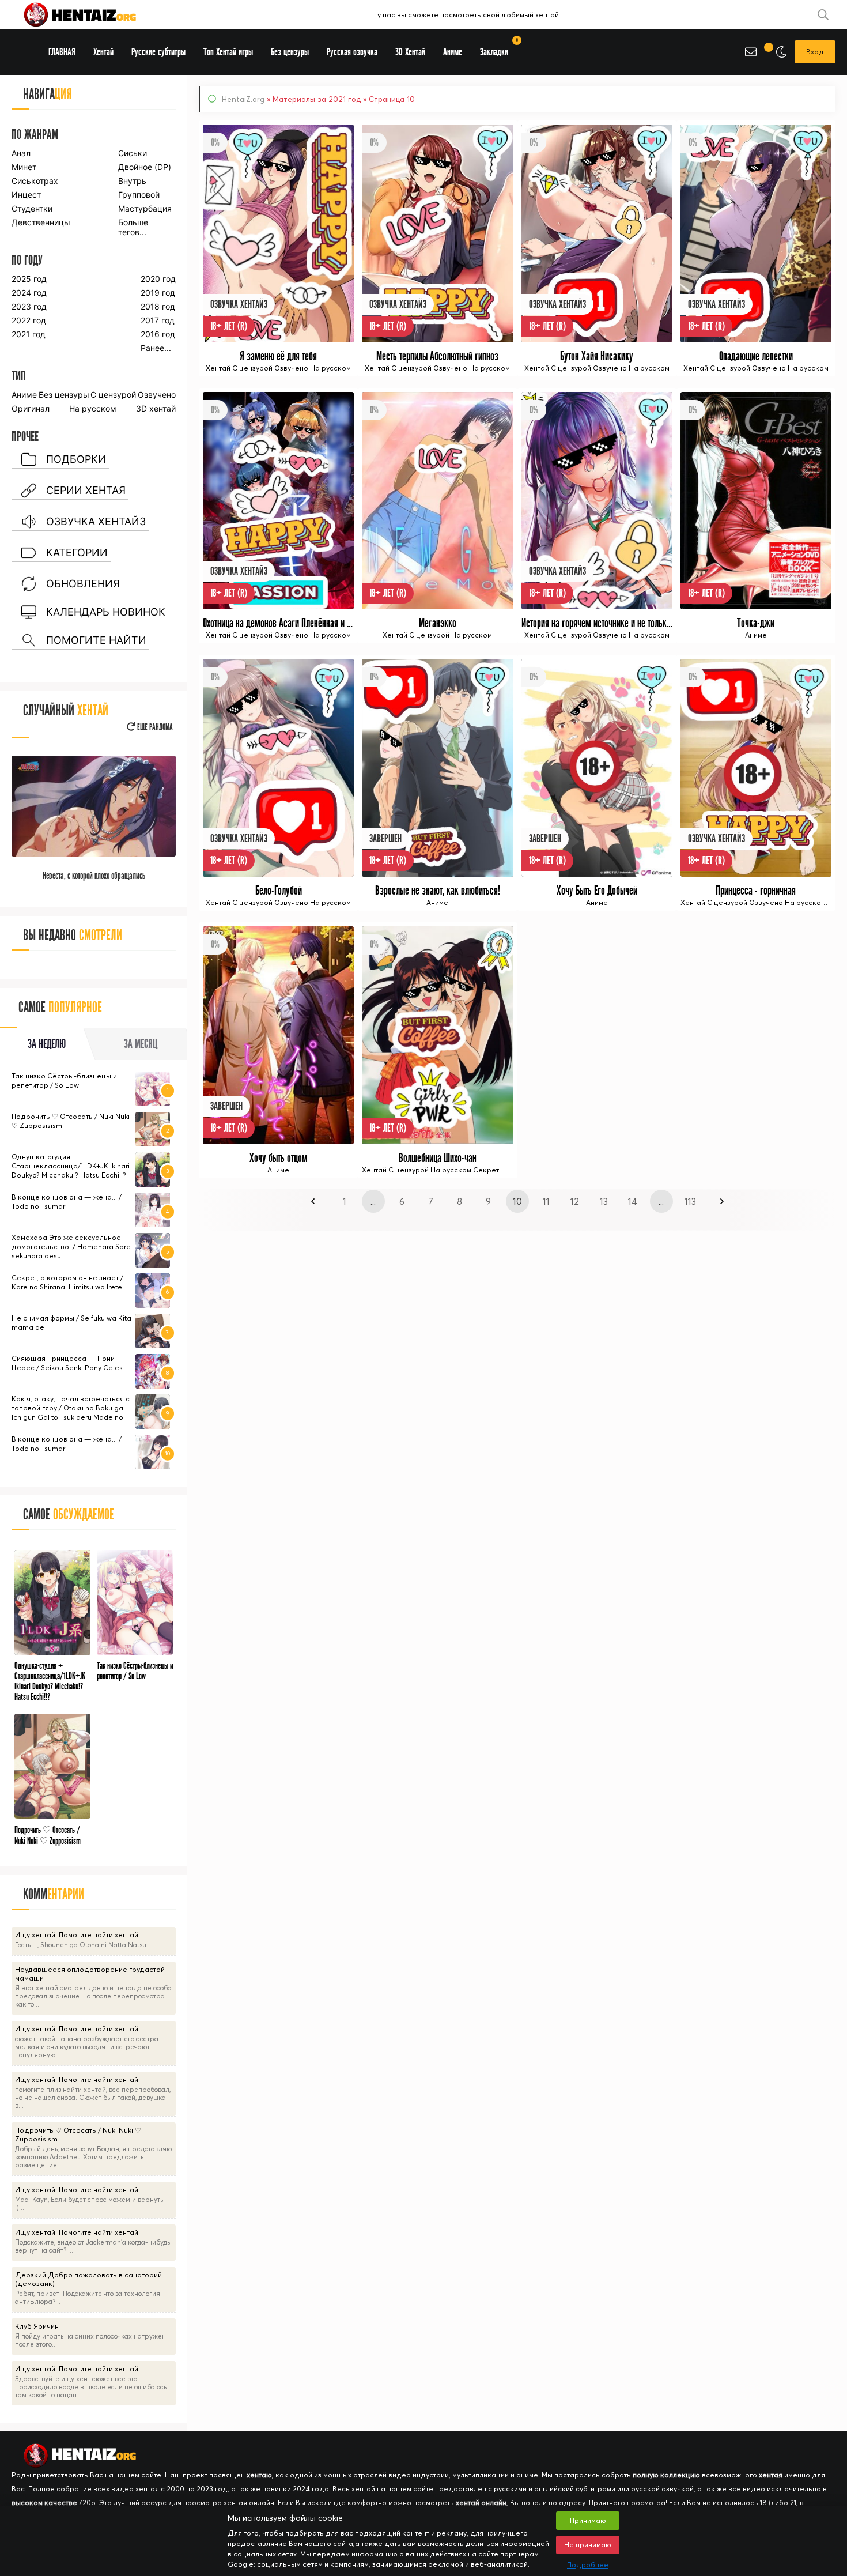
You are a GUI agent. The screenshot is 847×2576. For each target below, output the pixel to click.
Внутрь (132, 181)
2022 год (29, 320)
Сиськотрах (35, 181)
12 (575, 1201)
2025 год (29, 279)
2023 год (29, 306)
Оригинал (31, 408)
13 (604, 1201)
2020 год (158, 279)
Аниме (24, 395)
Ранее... (156, 348)
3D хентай (156, 408)
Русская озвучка (352, 52)
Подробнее (588, 2565)
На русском (93, 408)
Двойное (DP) (145, 167)
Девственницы (40, 222)
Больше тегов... (133, 227)
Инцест (26, 195)
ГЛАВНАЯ (62, 52)
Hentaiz (92, 14)
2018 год (158, 306)
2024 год (29, 293)
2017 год (158, 320)
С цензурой (113, 395)
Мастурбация (145, 208)
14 (633, 1201)
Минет (24, 167)
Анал (21, 153)
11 (546, 1201)
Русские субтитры (158, 52)
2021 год (29, 334)
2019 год (158, 293)
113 (690, 1201)
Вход (815, 52)
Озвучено (157, 395)
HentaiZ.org (243, 99)
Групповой (139, 195)
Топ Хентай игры (228, 52)
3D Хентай (410, 52)
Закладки (498, 48)
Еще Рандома (154, 727)
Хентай (103, 52)
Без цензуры (64, 395)
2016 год (158, 334)
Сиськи (133, 153)
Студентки (32, 208)
